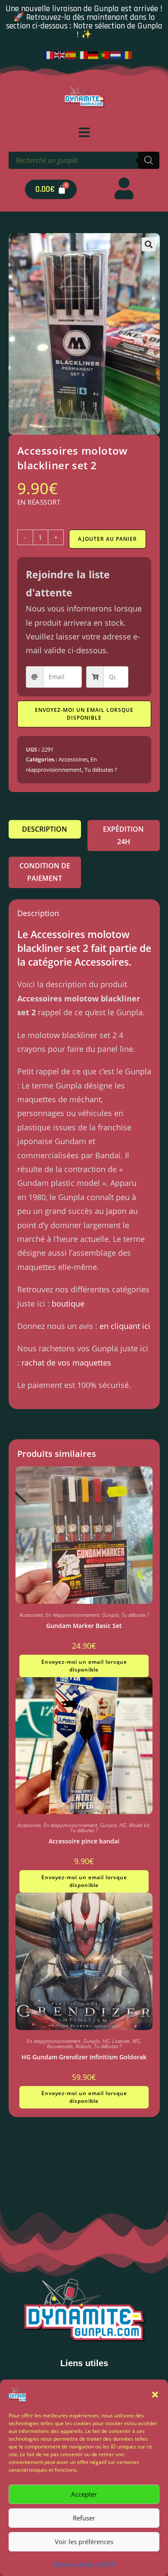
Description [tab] (45, 829)
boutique (68, 1304)
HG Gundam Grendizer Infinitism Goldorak (84, 2057)
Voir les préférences (84, 2542)
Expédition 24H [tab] (123, 835)
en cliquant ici (125, 1326)
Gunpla (110, 1615)
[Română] (127, 54)
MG (136, 2041)
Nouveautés (60, 2046)
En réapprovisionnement (73, 1615)
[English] (60, 54)
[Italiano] (82, 54)
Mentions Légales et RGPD (84, 2564)
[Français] (49, 54)
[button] (155, 2395)
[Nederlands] (116, 54)
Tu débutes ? (101, 770)
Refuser (84, 2518)
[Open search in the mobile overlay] (84, 160)
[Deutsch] (93, 54)
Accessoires (73, 759)
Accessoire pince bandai (84, 1841)
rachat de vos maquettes (66, 1363)
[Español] (71, 54)
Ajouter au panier (107, 539)
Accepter (84, 2494)
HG (123, 1825)
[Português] (105, 54)
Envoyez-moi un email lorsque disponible (84, 714)
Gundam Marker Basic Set (84, 1626)
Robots (83, 2046)
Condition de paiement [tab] (45, 872)
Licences (121, 2041)
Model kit (139, 1825)
